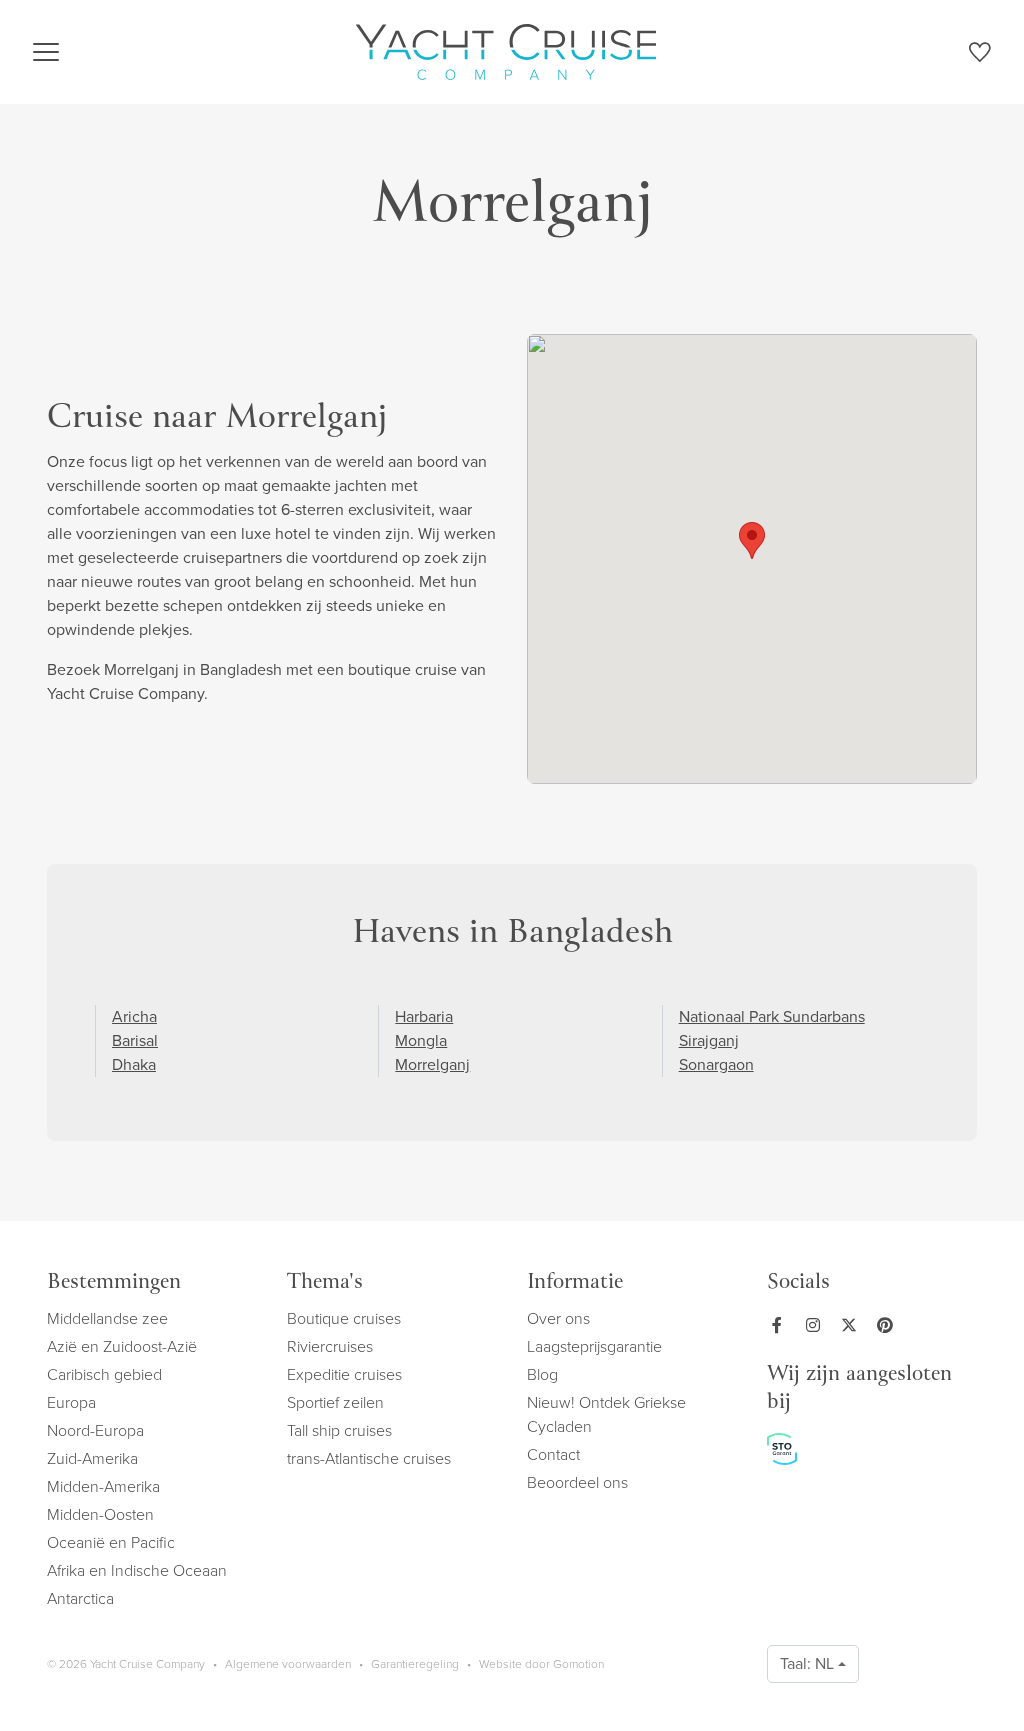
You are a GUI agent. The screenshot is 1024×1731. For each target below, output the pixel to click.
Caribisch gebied (104, 1374)
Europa (71, 1402)
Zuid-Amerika (92, 1458)
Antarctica (80, 1598)
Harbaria (424, 1016)
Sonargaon (716, 1064)
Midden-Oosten (100, 1514)
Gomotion (578, 1664)
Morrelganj (432, 1064)
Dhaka (134, 1064)
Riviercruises (330, 1346)
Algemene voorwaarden (288, 1664)
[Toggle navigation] (46, 52)
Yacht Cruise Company (506, 52)
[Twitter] (853, 1325)
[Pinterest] (889, 1325)
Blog (542, 1374)
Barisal (135, 1040)
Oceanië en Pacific (111, 1542)
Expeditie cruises (344, 1374)
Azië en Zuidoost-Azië (122, 1346)
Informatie (575, 1283)
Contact (553, 1454)
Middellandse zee (107, 1318)
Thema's (325, 1283)
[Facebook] (781, 1325)
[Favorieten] (979, 55)
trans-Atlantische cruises (369, 1458)
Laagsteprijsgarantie (594, 1346)
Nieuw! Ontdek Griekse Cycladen (606, 1414)
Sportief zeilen (335, 1402)
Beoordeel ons (577, 1482)
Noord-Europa (95, 1430)
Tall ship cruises (339, 1430)
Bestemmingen (114, 1283)
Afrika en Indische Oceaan (137, 1570)
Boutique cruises (344, 1318)
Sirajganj (709, 1040)
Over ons (558, 1318)
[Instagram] (817, 1325)
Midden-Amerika (103, 1486)
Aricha (134, 1016)
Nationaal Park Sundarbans (772, 1016)
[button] (752, 540)
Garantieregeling (415, 1664)
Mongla (421, 1040)
